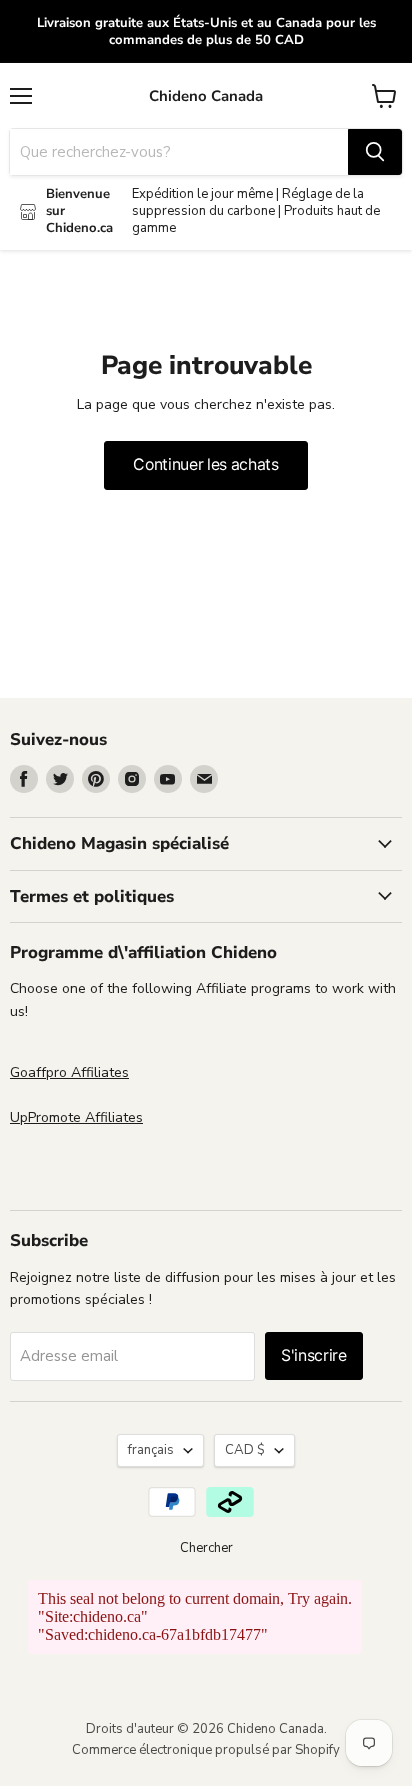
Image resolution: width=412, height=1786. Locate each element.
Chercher (206, 1548)
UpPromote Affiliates (76, 1117)
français (151, 1450)
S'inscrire (314, 1355)
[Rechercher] (375, 152)
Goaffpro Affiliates (69, 1072)
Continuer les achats (206, 464)
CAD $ (245, 1450)
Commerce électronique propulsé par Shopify (206, 1750)
